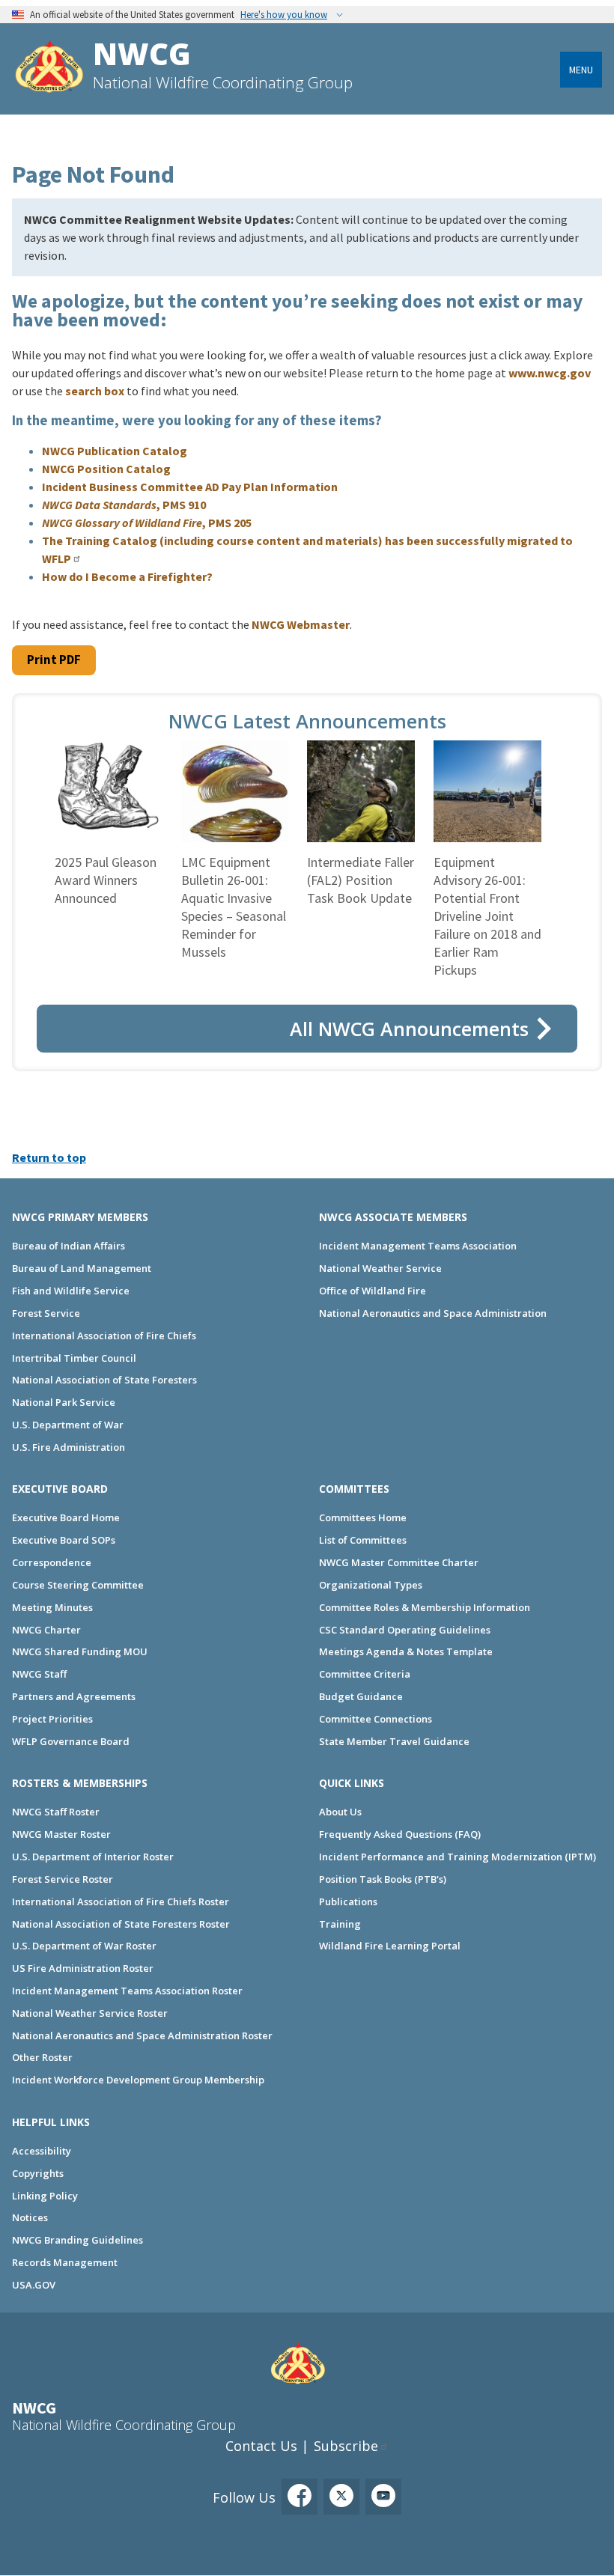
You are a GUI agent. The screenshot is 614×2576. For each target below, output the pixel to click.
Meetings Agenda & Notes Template (406, 1651)
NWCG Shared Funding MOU (80, 1651)
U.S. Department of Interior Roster (93, 1857)
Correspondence (52, 1562)
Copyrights (38, 2173)
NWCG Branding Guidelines (77, 2240)
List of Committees (363, 1540)
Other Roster (42, 2057)
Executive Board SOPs (64, 1540)
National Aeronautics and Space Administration (433, 1313)
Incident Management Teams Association (418, 1246)
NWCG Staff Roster (56, 1812)
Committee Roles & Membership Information (425, 1607)
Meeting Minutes (52, 1607)
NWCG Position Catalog (106, 469)
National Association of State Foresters (104, 1380)
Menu (581, 70)
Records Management (65, 2262)
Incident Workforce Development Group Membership (138, 2080)
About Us (340, 1812)
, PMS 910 (124, 505)
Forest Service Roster (63, 1879)
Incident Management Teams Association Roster (127, 1991)
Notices (30, 2217)
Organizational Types (371, 1585)
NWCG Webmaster (301, 624)
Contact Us (261, 2446)
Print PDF (54, 660)
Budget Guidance (361, 1696)
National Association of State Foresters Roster (121, 1924)
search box (95, 391)
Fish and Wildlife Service (71, 1291)
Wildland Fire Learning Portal (390, 1946)
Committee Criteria (365, 1674)
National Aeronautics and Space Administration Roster (142, 2035)
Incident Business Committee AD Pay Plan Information (190, 487)
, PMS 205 (147, 523)
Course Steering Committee (78, 1585)
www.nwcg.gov (550, 373)
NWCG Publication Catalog (115, 451)
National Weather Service (380, 1268)
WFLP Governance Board (71, 1741)
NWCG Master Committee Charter (399, 1562)
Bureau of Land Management (82, 1268)
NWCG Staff (39, 1674)
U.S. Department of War (68, 1425)
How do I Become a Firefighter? (127, 576)
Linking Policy (45, 2196)
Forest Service (46, 1313)
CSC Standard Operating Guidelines (405, 1630)
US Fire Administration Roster (83, 1968)
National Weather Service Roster (90, 2013)
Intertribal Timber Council (74, 1358)
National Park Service (64, 1402)
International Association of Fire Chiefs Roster (121, 1901)
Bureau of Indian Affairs (69, 1246)
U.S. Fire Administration (69, 1447)
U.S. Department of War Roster (84, 1946)
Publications (348, 1901)
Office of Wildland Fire (373, 1291)
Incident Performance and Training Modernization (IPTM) (458, 1857)
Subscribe (346, 2446)
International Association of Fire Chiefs (104, 1336)
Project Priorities (52, 1719)
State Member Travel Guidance (394, 1741)
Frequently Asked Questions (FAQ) (400, 1834)
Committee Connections (376, 1719)
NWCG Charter (46, 1630)
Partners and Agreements (74, 1696)
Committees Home (363, 1517)
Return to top (49, 1157)
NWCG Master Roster (61, 1834)
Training (340, 1924)
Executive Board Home (66, 1517)
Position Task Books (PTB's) (383, 1879)
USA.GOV (34, 2285)
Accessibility (42, 2151)
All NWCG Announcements (409, 1029)
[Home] (49, 68)
